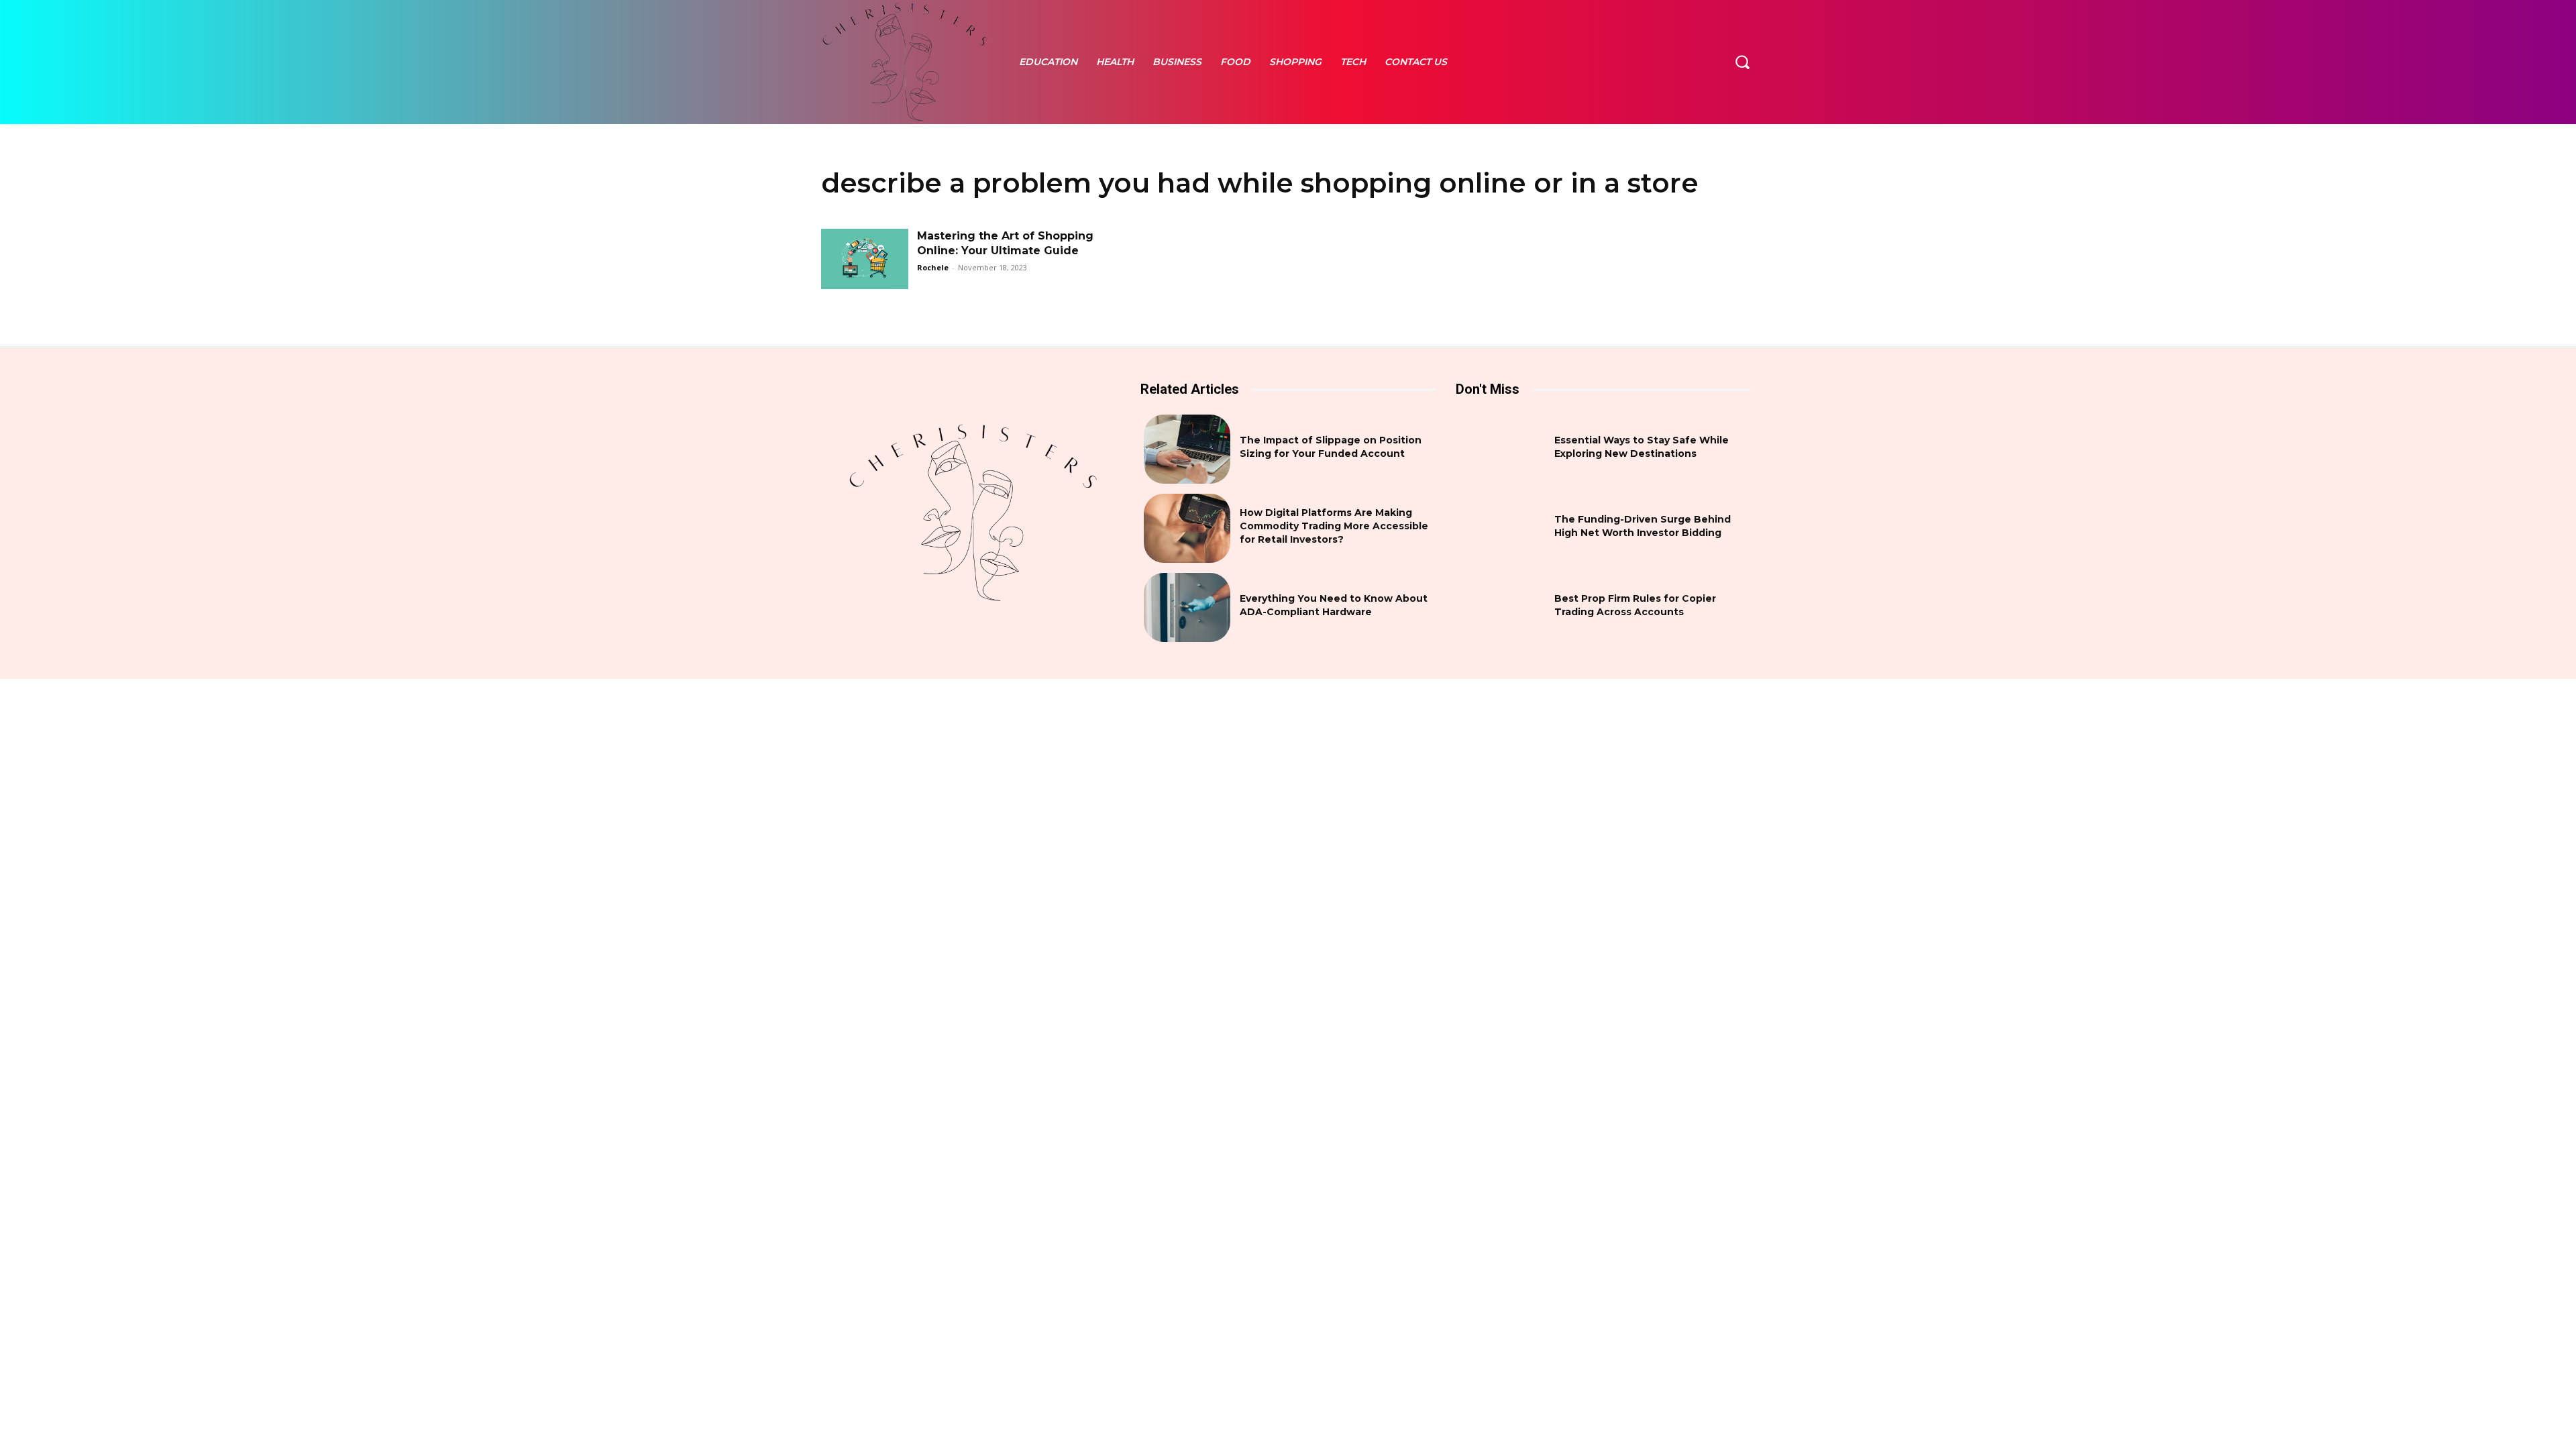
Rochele (933, 267)
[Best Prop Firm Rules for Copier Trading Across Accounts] (1502, 607)
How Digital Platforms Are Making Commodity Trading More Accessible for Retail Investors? (1334, 526)
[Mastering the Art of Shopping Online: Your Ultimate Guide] (865, 259)
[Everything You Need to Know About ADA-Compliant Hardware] (1187, 607)
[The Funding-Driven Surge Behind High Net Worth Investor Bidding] (1502, 528)
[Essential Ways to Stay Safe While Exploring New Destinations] (1502, 449)
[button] (1742, 62)
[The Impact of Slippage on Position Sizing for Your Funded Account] (1187, 449)
